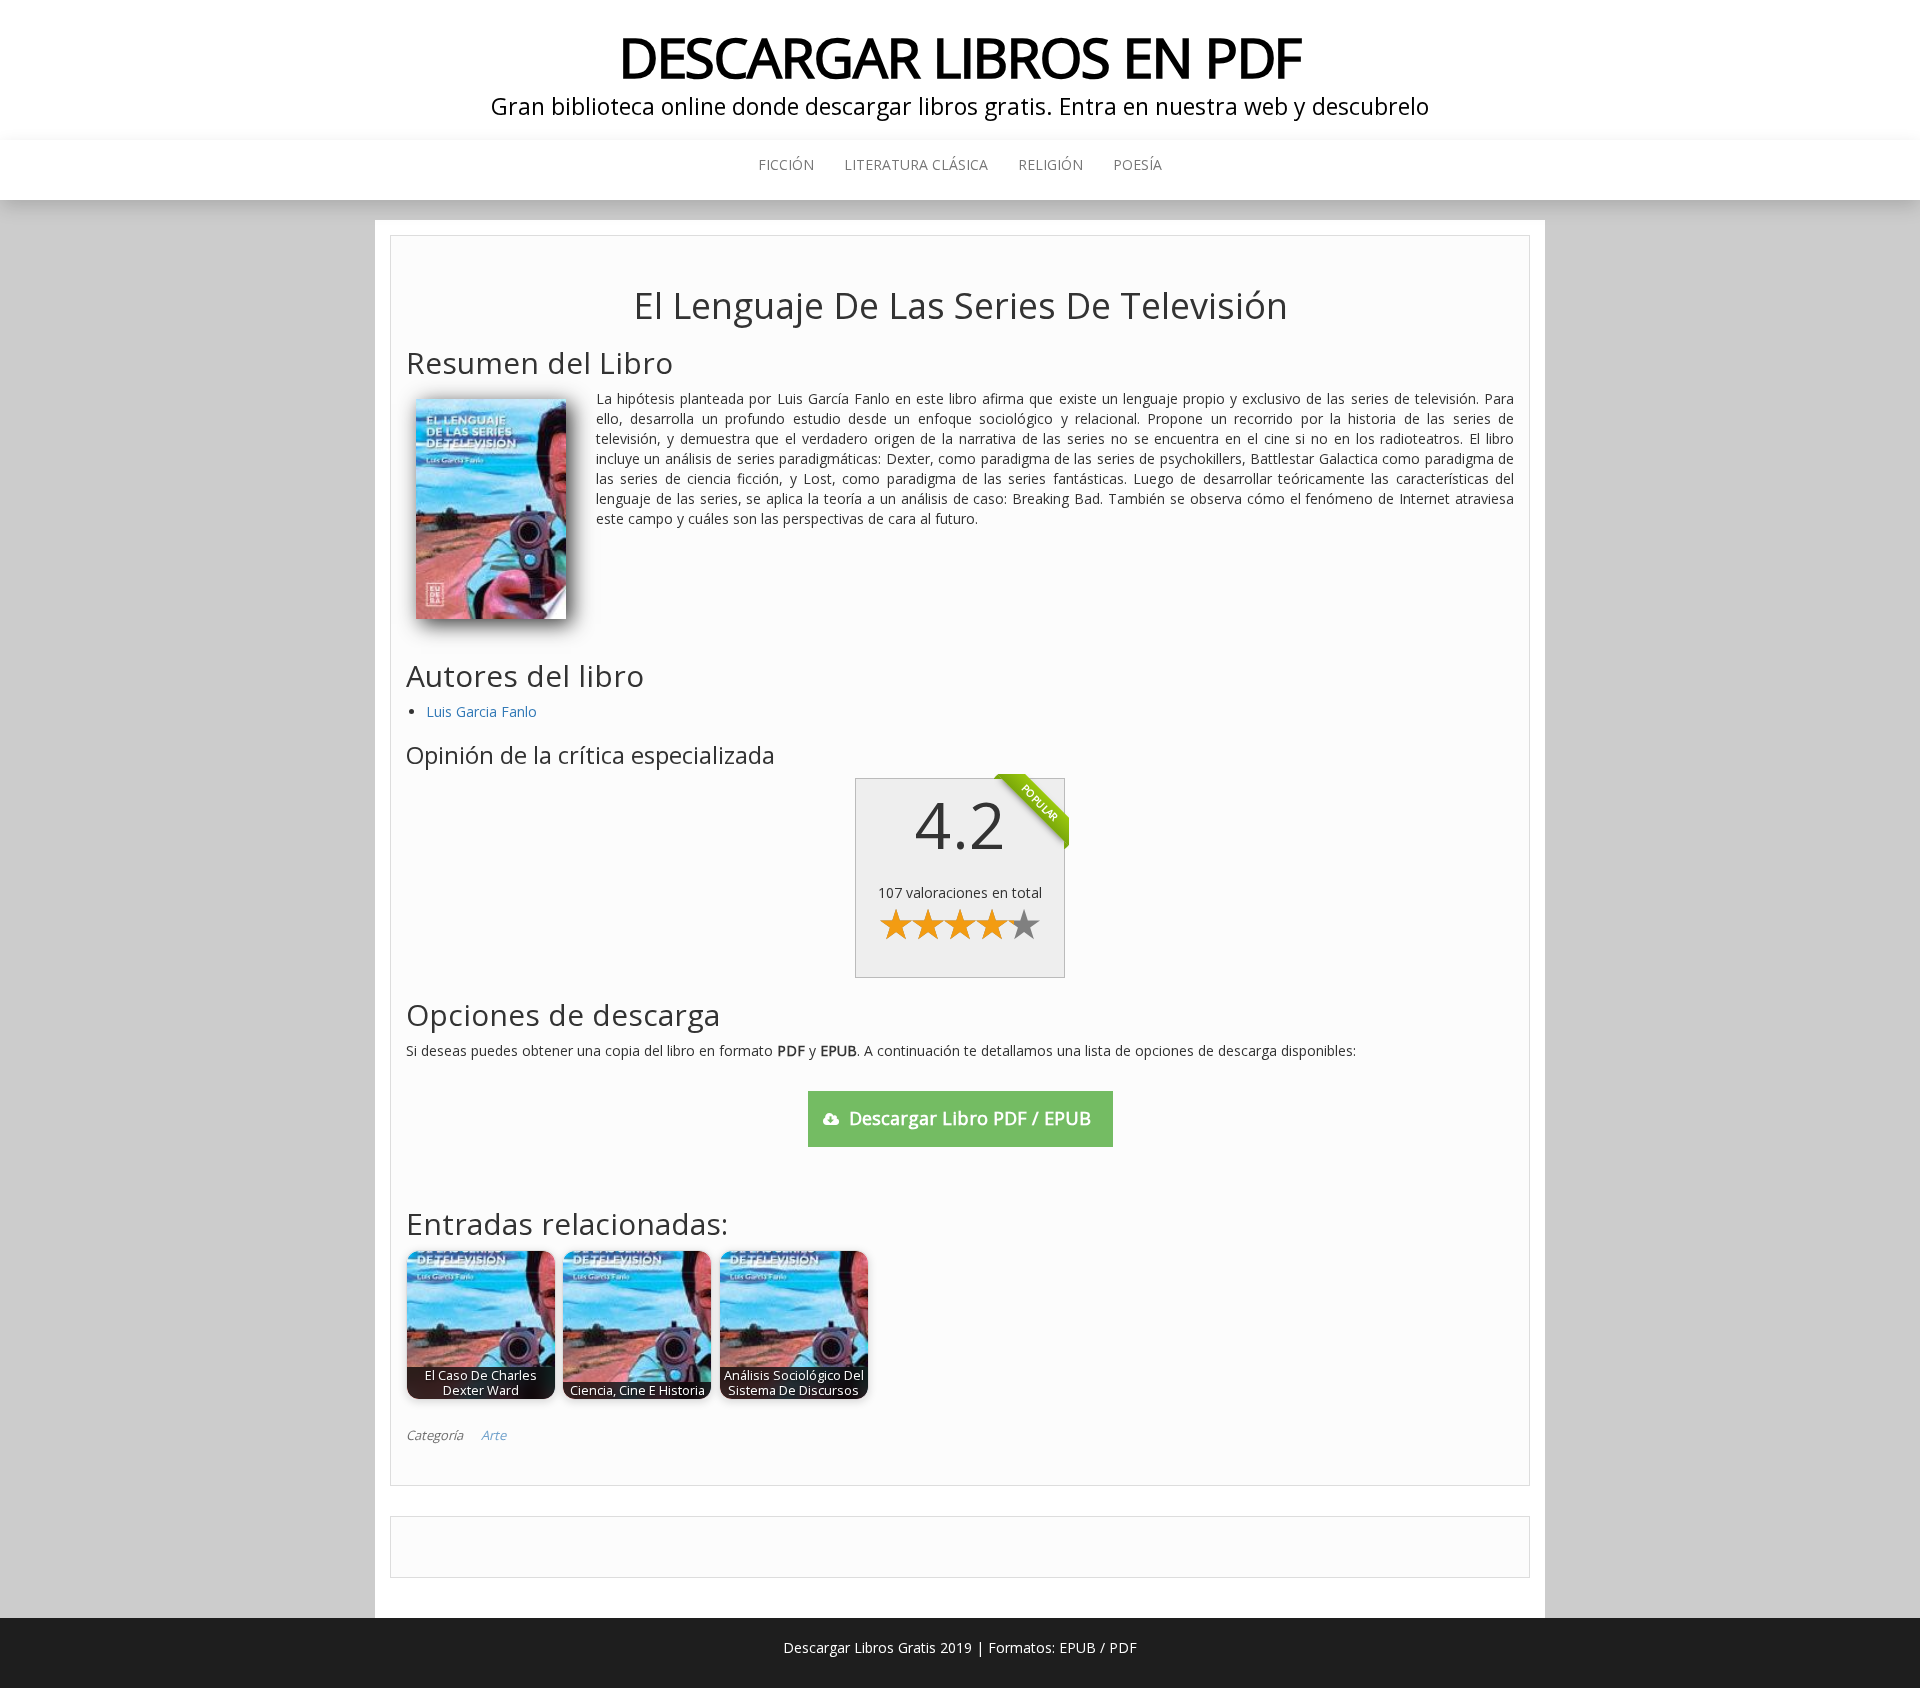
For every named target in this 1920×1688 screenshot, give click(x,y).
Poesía (1137, 164)
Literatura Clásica (916, 164)
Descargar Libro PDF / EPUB (970, 1118)
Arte (493, 1435)
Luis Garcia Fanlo (481, 711)
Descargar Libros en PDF (960, 56)
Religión (1050, 164)
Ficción (786, 164)
